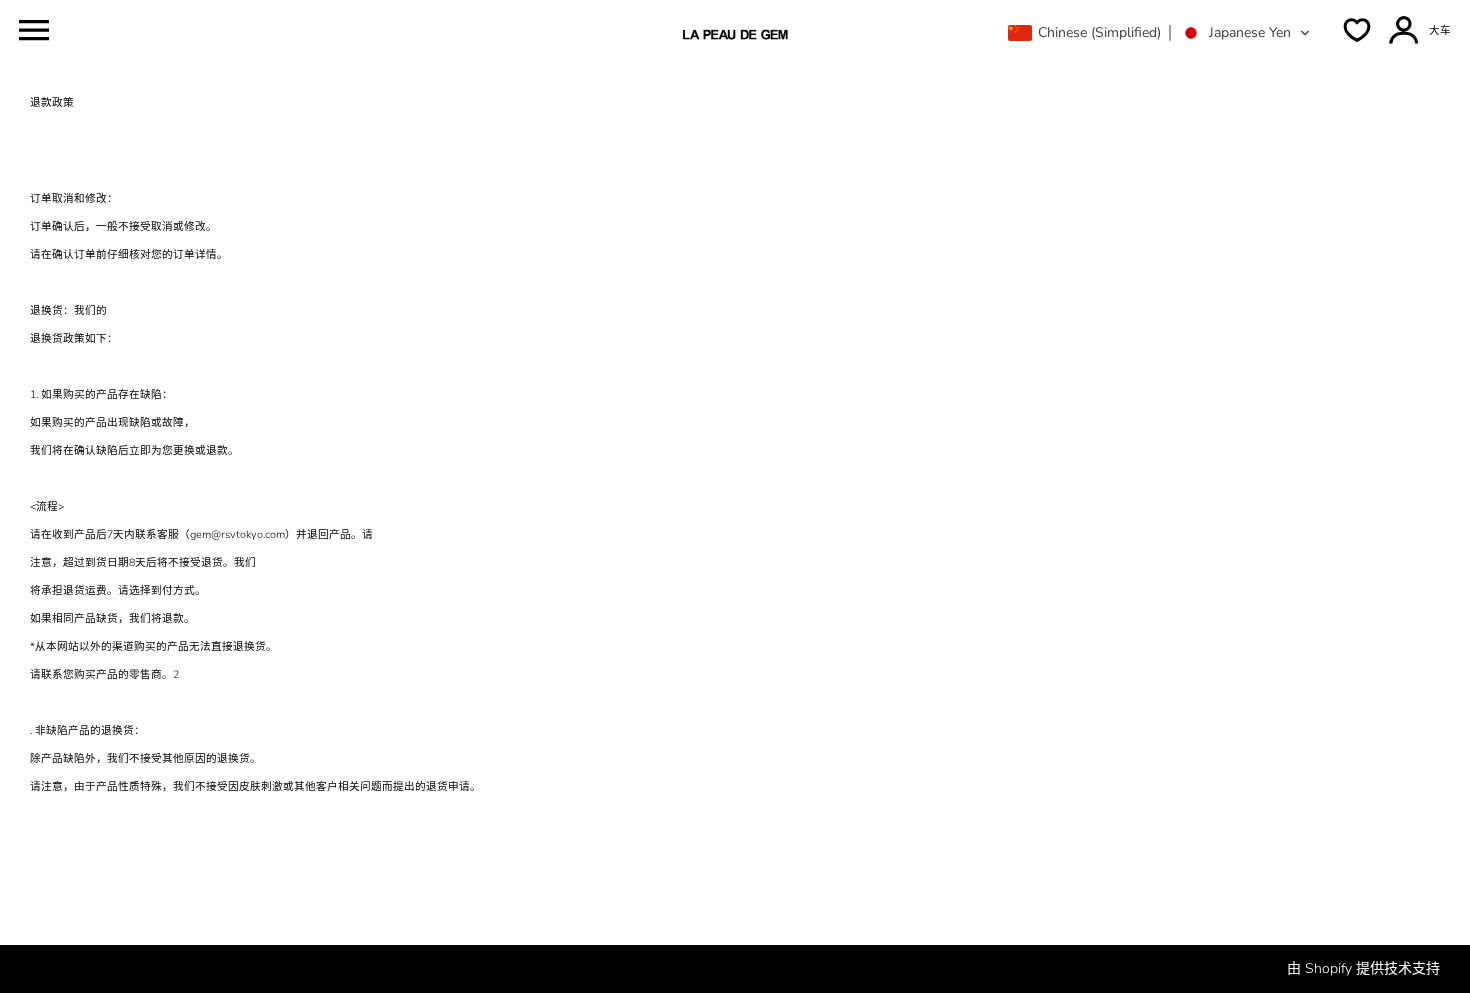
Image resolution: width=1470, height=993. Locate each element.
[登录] (1404, 30)
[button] (1159, 33)
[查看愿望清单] (1357, 30)
